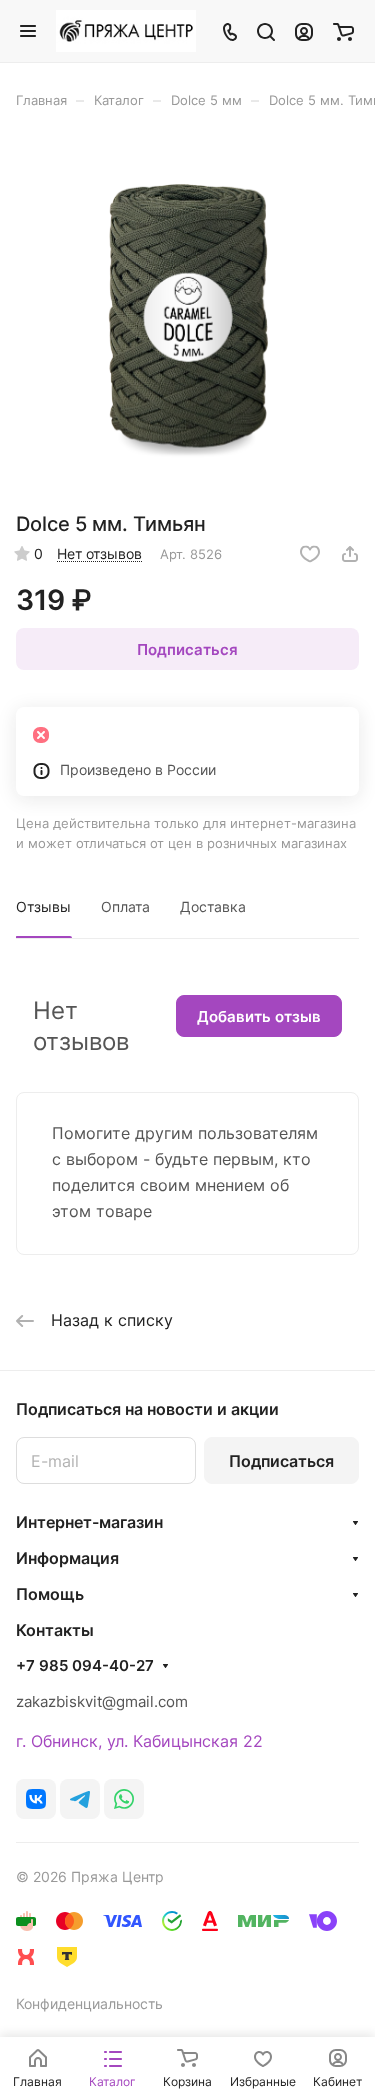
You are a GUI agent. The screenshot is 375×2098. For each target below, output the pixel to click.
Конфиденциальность (89, 2003)
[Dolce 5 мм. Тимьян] (188, 317)
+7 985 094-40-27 (85, 1666)
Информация (67, 1558)
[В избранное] (310, 554)
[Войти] (304, 31)
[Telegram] (80, 1799)
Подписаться (281, 1461)
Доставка (213, 906)
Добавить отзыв (259, 1016)
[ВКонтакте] (36, 1799)
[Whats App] (124, 1799)
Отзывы (43, 906)
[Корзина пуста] (343, 31)
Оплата (125, 906)
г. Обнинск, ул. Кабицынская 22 (139, 1741)
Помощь (50, 1594)
